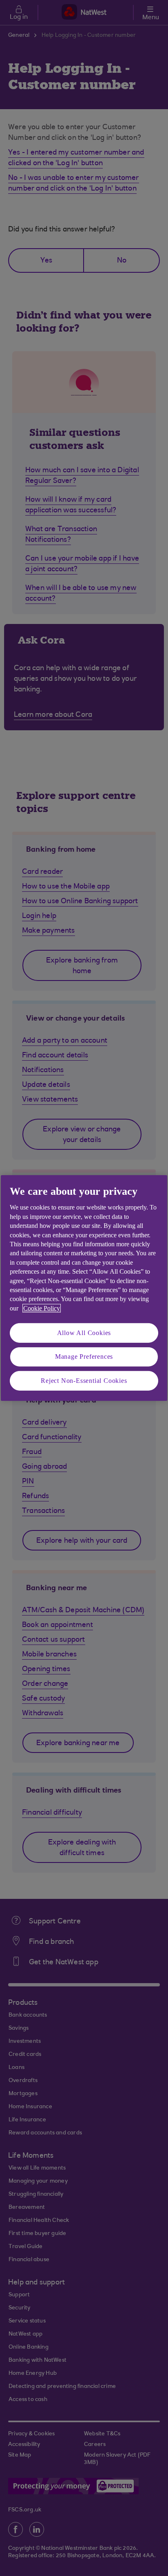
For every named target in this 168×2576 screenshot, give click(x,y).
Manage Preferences (84, 1356)
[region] (84, 1288)
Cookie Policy (42, 1308)
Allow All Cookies (84, 1333)
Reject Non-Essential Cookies (84, 1381)
